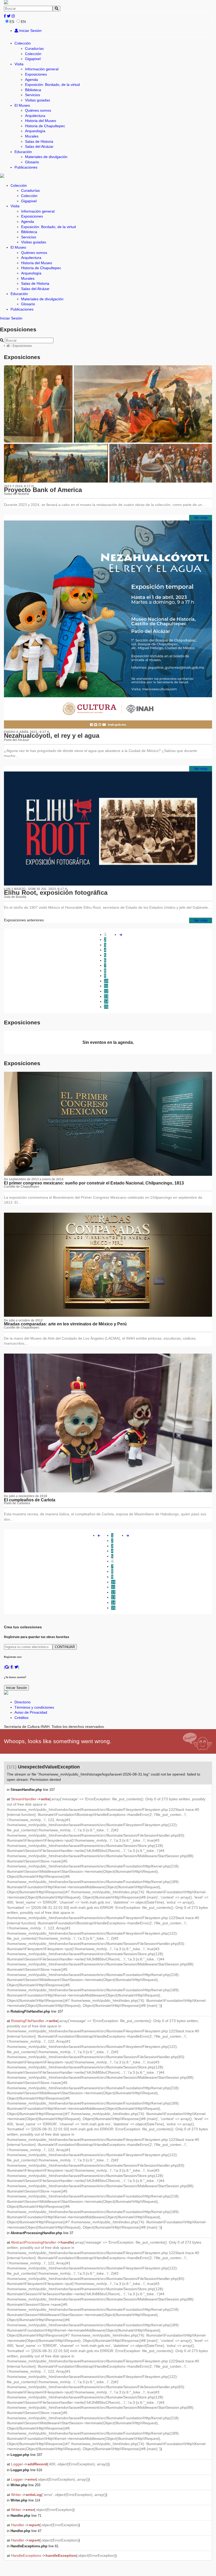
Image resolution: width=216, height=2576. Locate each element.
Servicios (33, 95)
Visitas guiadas (38, 100)
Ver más (201, 518)
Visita (19, 64)
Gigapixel (33, 59)
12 (106, 991)
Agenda (31, 80)
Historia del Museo (41, 121)
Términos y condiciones (34, 1707)
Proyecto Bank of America (43, 490)
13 (106, 996)
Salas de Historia (39, 141)
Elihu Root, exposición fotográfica (56, 893)
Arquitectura (35, 116)
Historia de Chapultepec (45, 126)
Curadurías (34, 48)
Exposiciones (36, 74)
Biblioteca (33, 90)
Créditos (21, 1718)
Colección (23, 43)
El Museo (22, 105)
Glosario (32, 162)
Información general (42, 69)
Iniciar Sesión (30, 31)
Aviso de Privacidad (31, 1712)
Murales (32, 136)
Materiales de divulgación (46, 157)
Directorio (23, 1702)
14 (106, 1001)
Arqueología (35, 131)
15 (106, 1007)
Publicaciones (26, 167)
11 (106, 986)
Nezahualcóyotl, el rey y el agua (52, 736)
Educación (23, 152)
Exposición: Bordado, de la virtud (52, 85)
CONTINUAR (65, 1647)
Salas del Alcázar (39, 146)
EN (23, 22)
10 (106, 981)
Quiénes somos (38, 110)
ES (12, 22)
